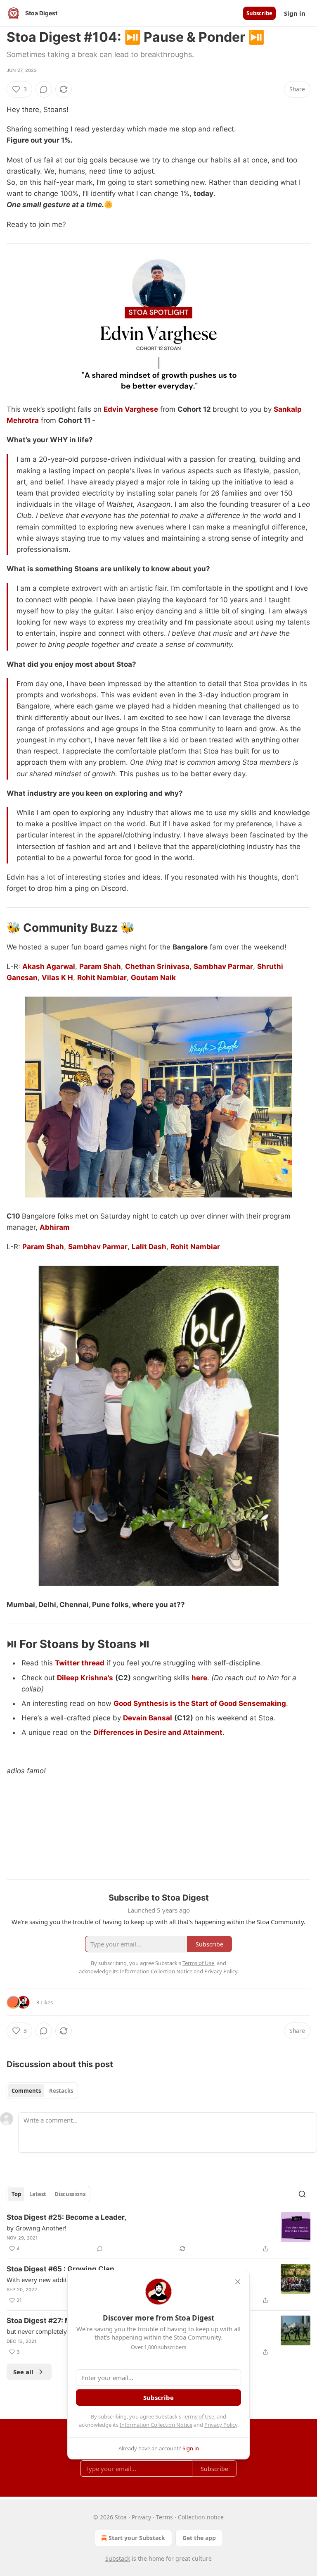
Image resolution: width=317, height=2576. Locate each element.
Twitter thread (80, 1663)
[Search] (302, 2194)
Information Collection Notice (156, 2425)
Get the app (199, 2538)
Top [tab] (16, 2194)
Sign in (295, 13)
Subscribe (259, 13)
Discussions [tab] (70, 2194)
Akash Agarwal (49, 966)
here (199, 1678)
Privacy (141, 2517)
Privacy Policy (221, 2425)
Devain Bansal (148, 1718)
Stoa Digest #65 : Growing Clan (60, 2269)
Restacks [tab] (61, 2091)
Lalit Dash (149, 1247)
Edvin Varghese (131, 409)
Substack (118, 2558)
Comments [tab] (26, 2091)
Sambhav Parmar (223, 966)
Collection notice (201, 2517)
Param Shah (100, 966)
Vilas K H (57, 978)
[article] (158, 2233)
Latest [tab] (38, 2194)
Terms (164, 2517)
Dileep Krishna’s (85, 1678)
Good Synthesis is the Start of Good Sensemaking (200, 1703)
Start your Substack (137, 2538)
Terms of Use (198, 2416)
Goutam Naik (153, 978)
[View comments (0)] (44, 89)
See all (23, 2372)
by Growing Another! (37, 2228)
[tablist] (42, 2091)
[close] (238, 2282)
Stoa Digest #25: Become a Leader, (66, 2217)
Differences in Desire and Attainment (158, 1732)
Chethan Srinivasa (157, 966)
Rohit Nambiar (102, 978)
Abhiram (55, 1227)
